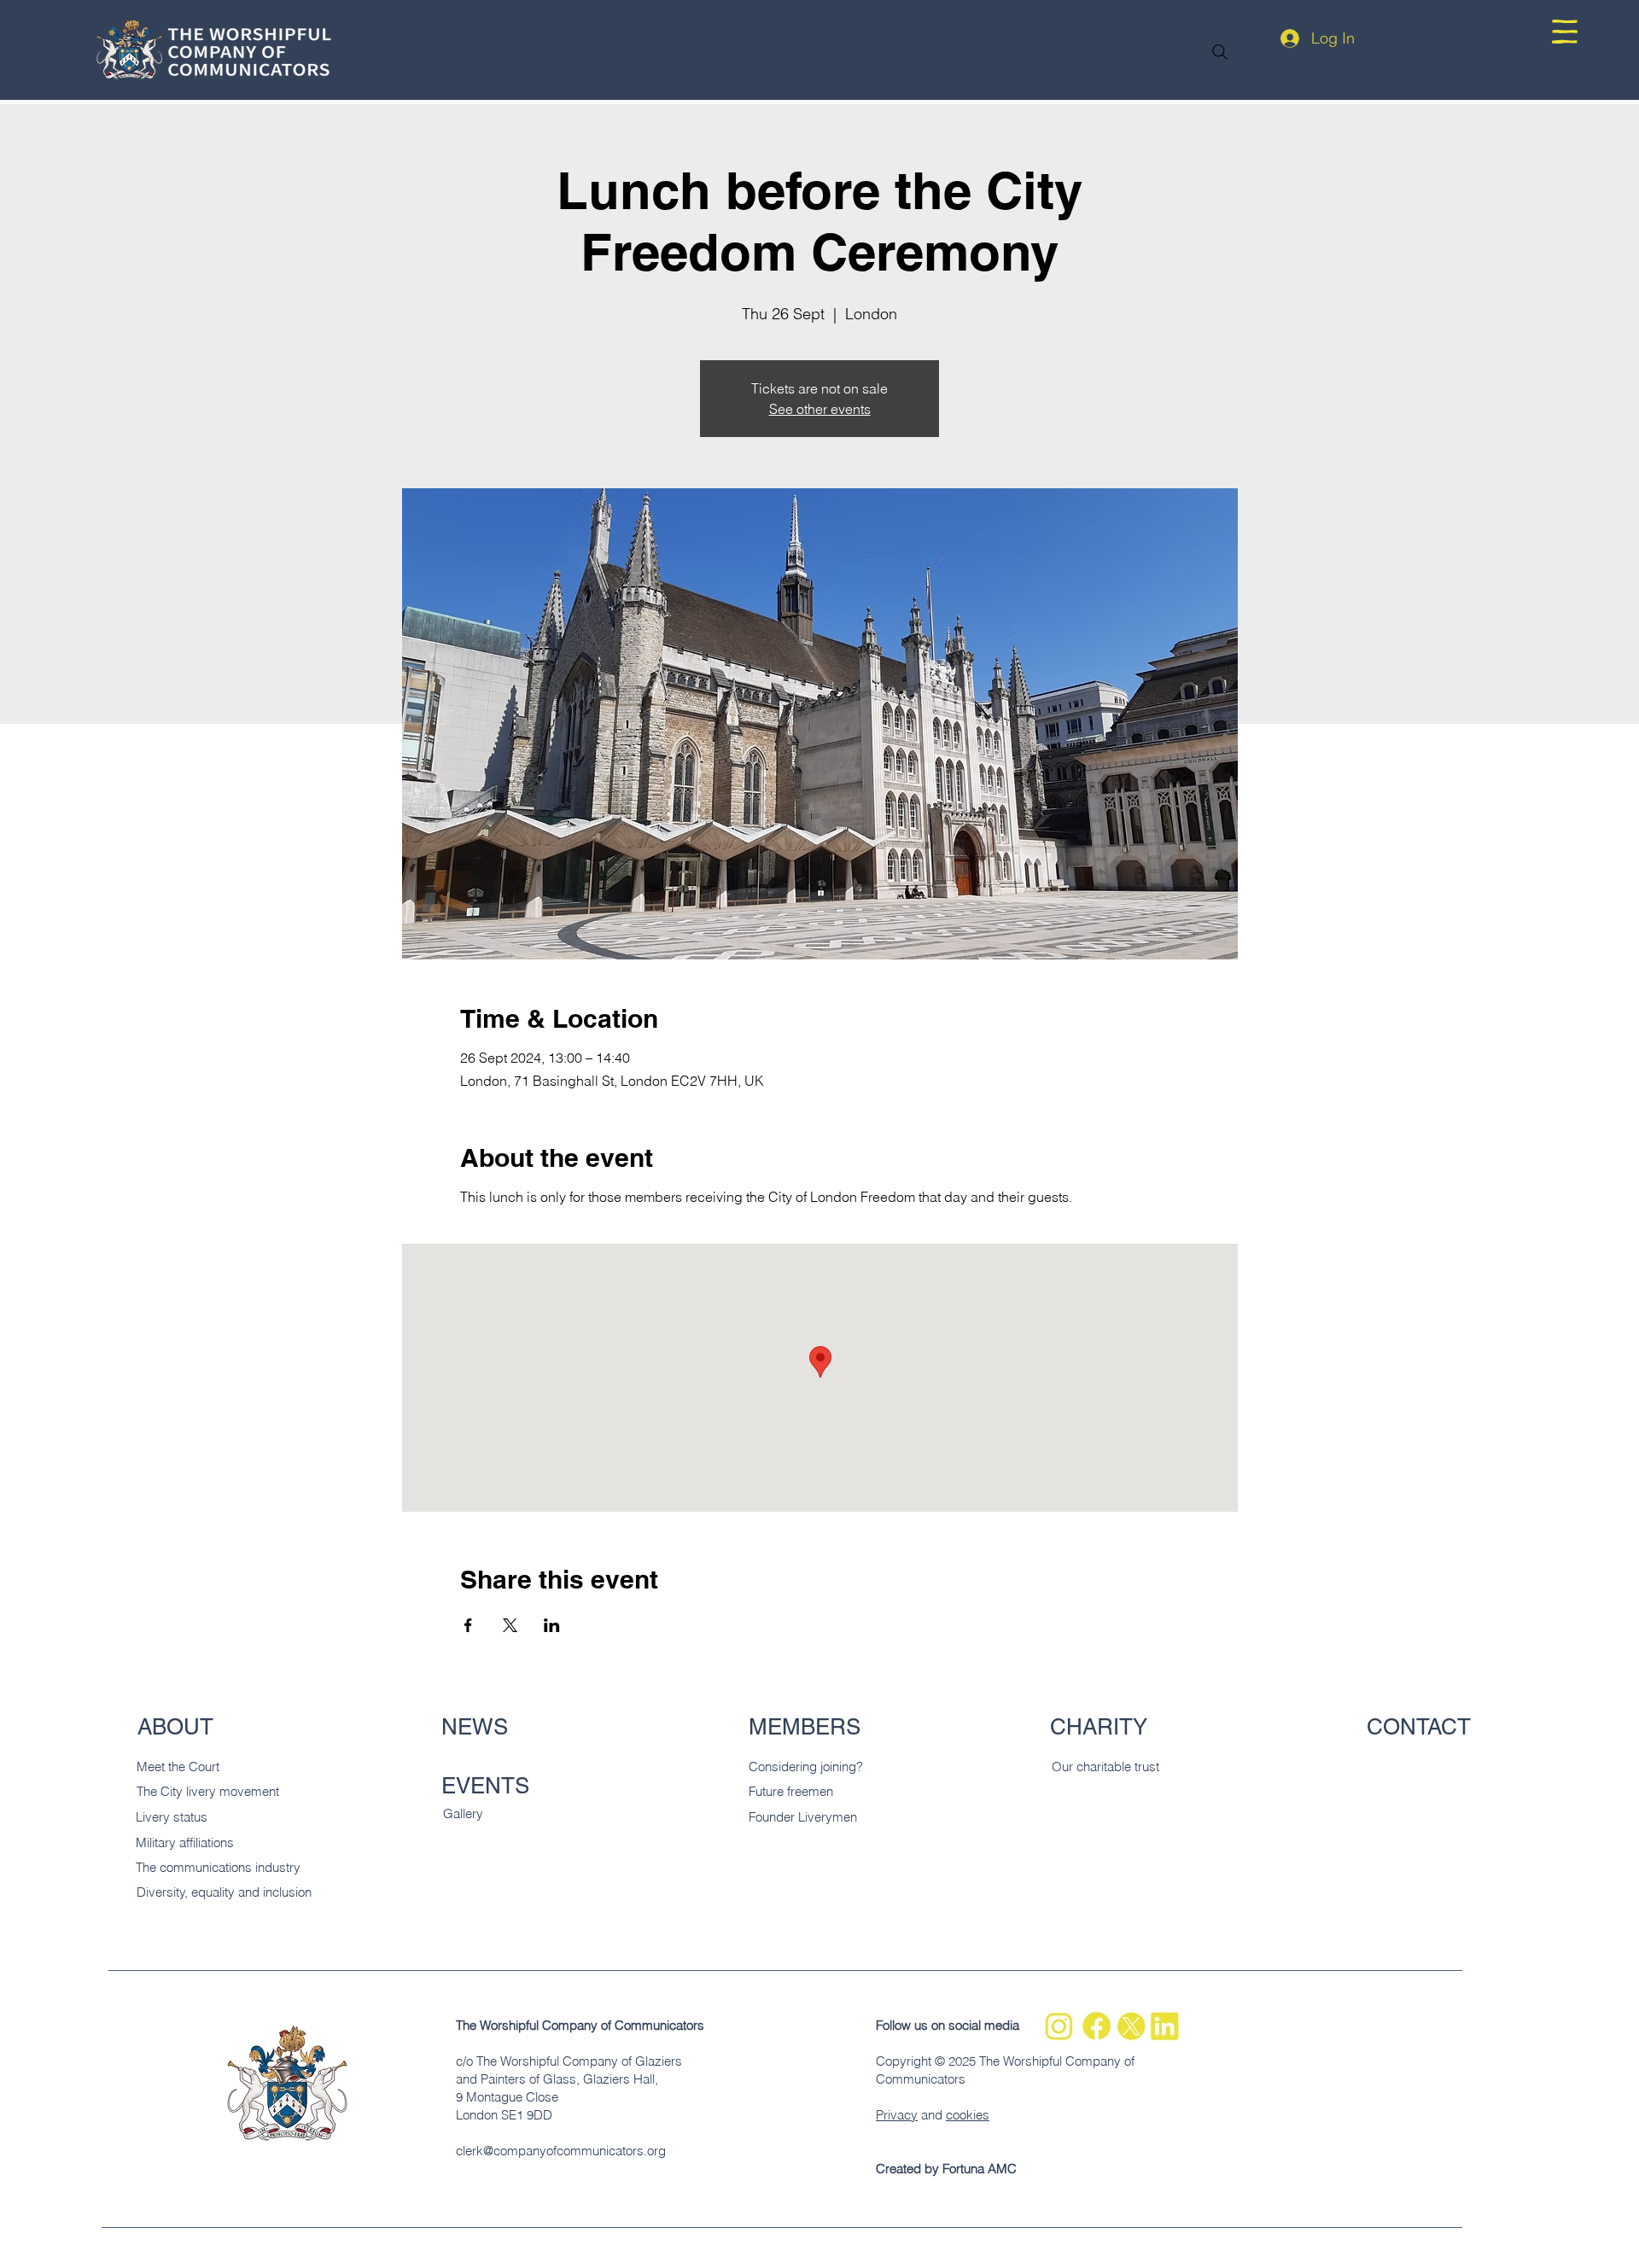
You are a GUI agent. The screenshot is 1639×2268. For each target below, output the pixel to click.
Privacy (897, 2115)
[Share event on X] (510, 1625)
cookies (968, 2115)
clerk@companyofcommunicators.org (561, 2151)
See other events (820, 409)
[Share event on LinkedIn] (552, 1625)
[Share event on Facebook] (468, 1625)
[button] (1565, 32)
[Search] (1220, 52)
